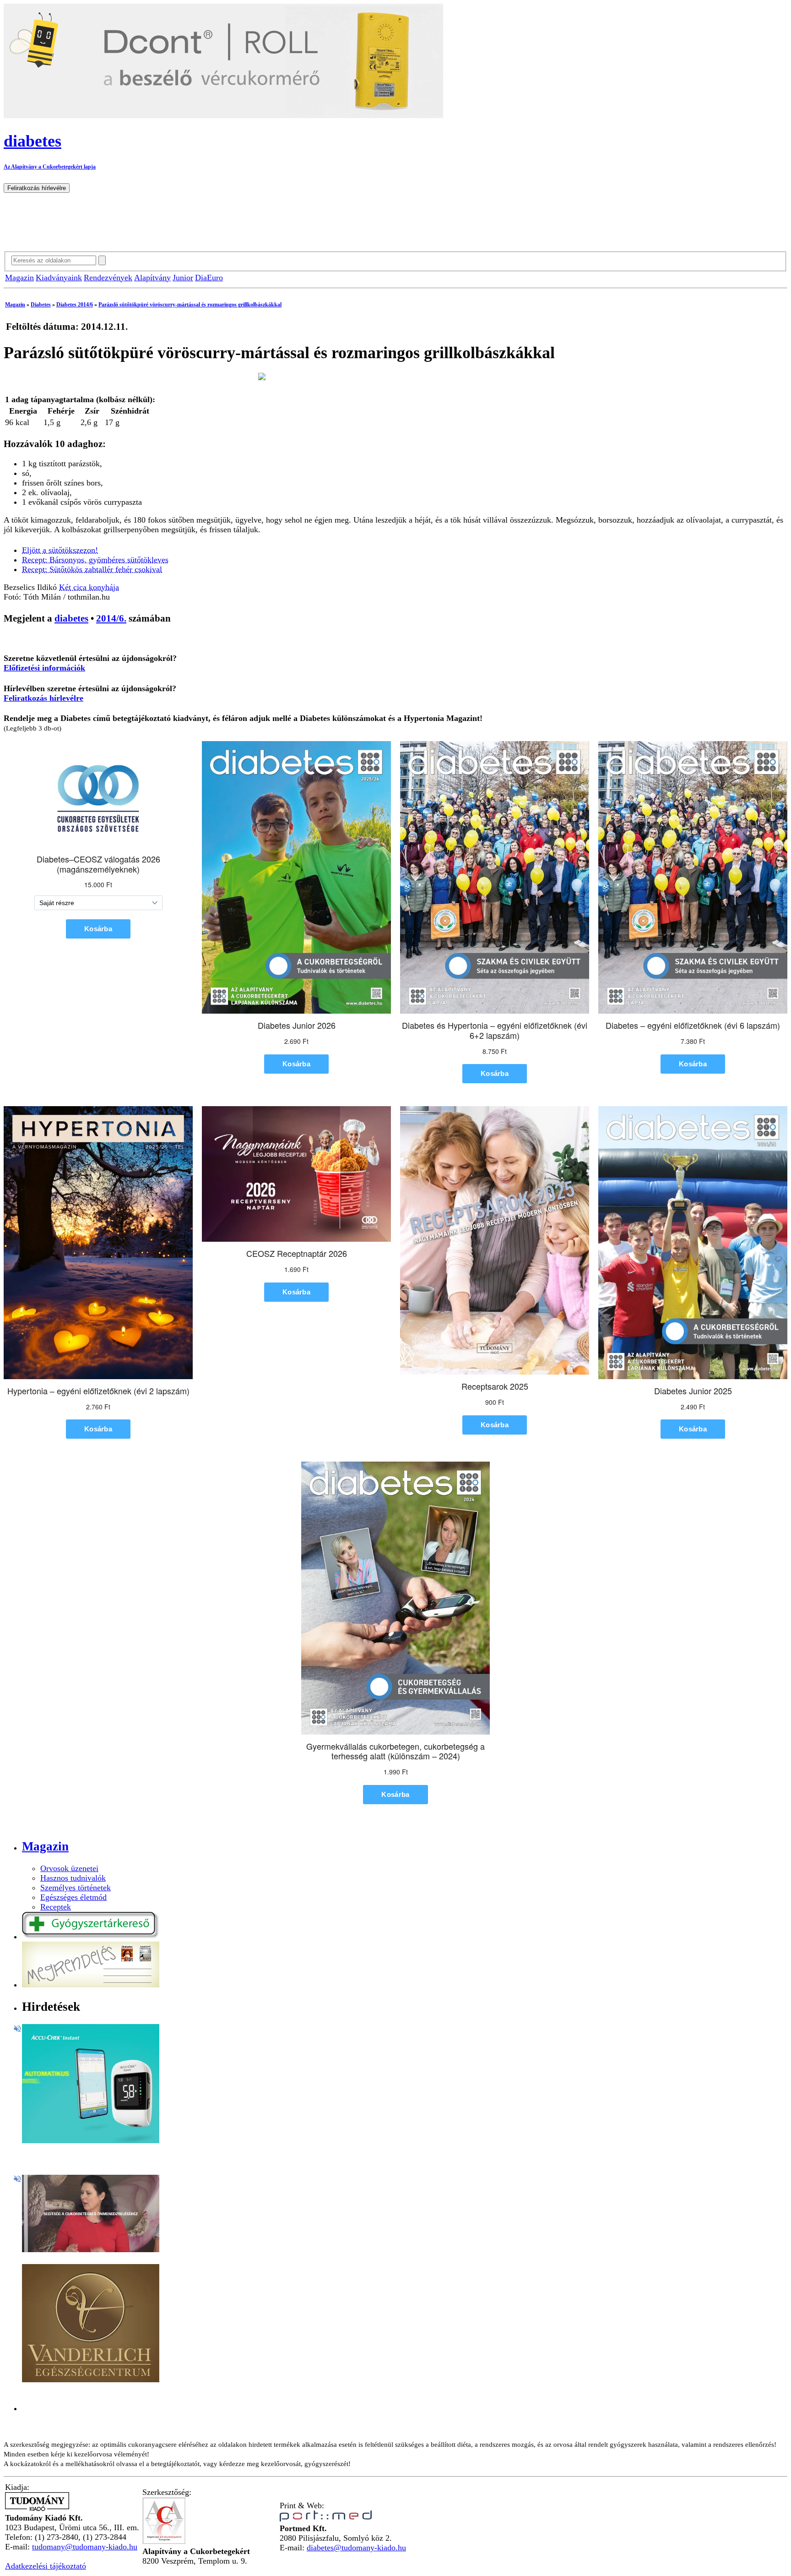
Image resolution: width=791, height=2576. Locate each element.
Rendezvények (108, 278)
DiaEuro (209, 278)
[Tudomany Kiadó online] (37, 2508)
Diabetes (41, 305)
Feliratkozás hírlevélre (43, 698)
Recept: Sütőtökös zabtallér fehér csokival (92, 569)
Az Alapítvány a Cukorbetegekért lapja (50, 167)
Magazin (19, 278)
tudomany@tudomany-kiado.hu (85, 2547)
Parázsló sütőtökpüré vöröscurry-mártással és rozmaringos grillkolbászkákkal (190, 305)
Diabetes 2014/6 (75, 305)
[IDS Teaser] (91, 2249)
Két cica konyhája (89, 587)
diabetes (71, 618)
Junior (183, 278)
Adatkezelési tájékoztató (46, 2566)
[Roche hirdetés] (91, 2140)
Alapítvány (152, 278)
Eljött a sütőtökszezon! (60, 550)
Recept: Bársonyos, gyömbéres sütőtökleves (95, 560)
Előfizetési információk (44, 668)
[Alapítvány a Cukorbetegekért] (164, 2542)
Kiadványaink (59, 278)
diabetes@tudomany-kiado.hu (356, 2548)
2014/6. (111, 618)
